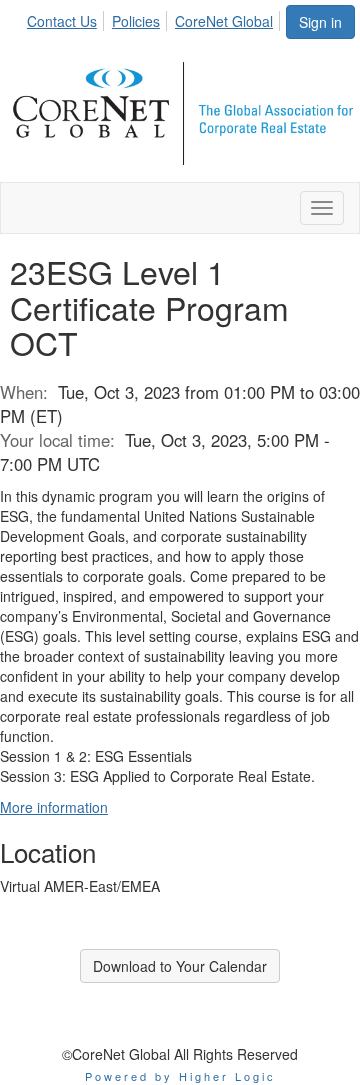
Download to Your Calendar (180, 966)
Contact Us (62, 21)
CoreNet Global (224, 21)
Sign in (320, 22)
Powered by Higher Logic (180, 1076)
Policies (136, 21)
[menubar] (155, 18)
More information (54, 807)
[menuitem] (67, 18)
